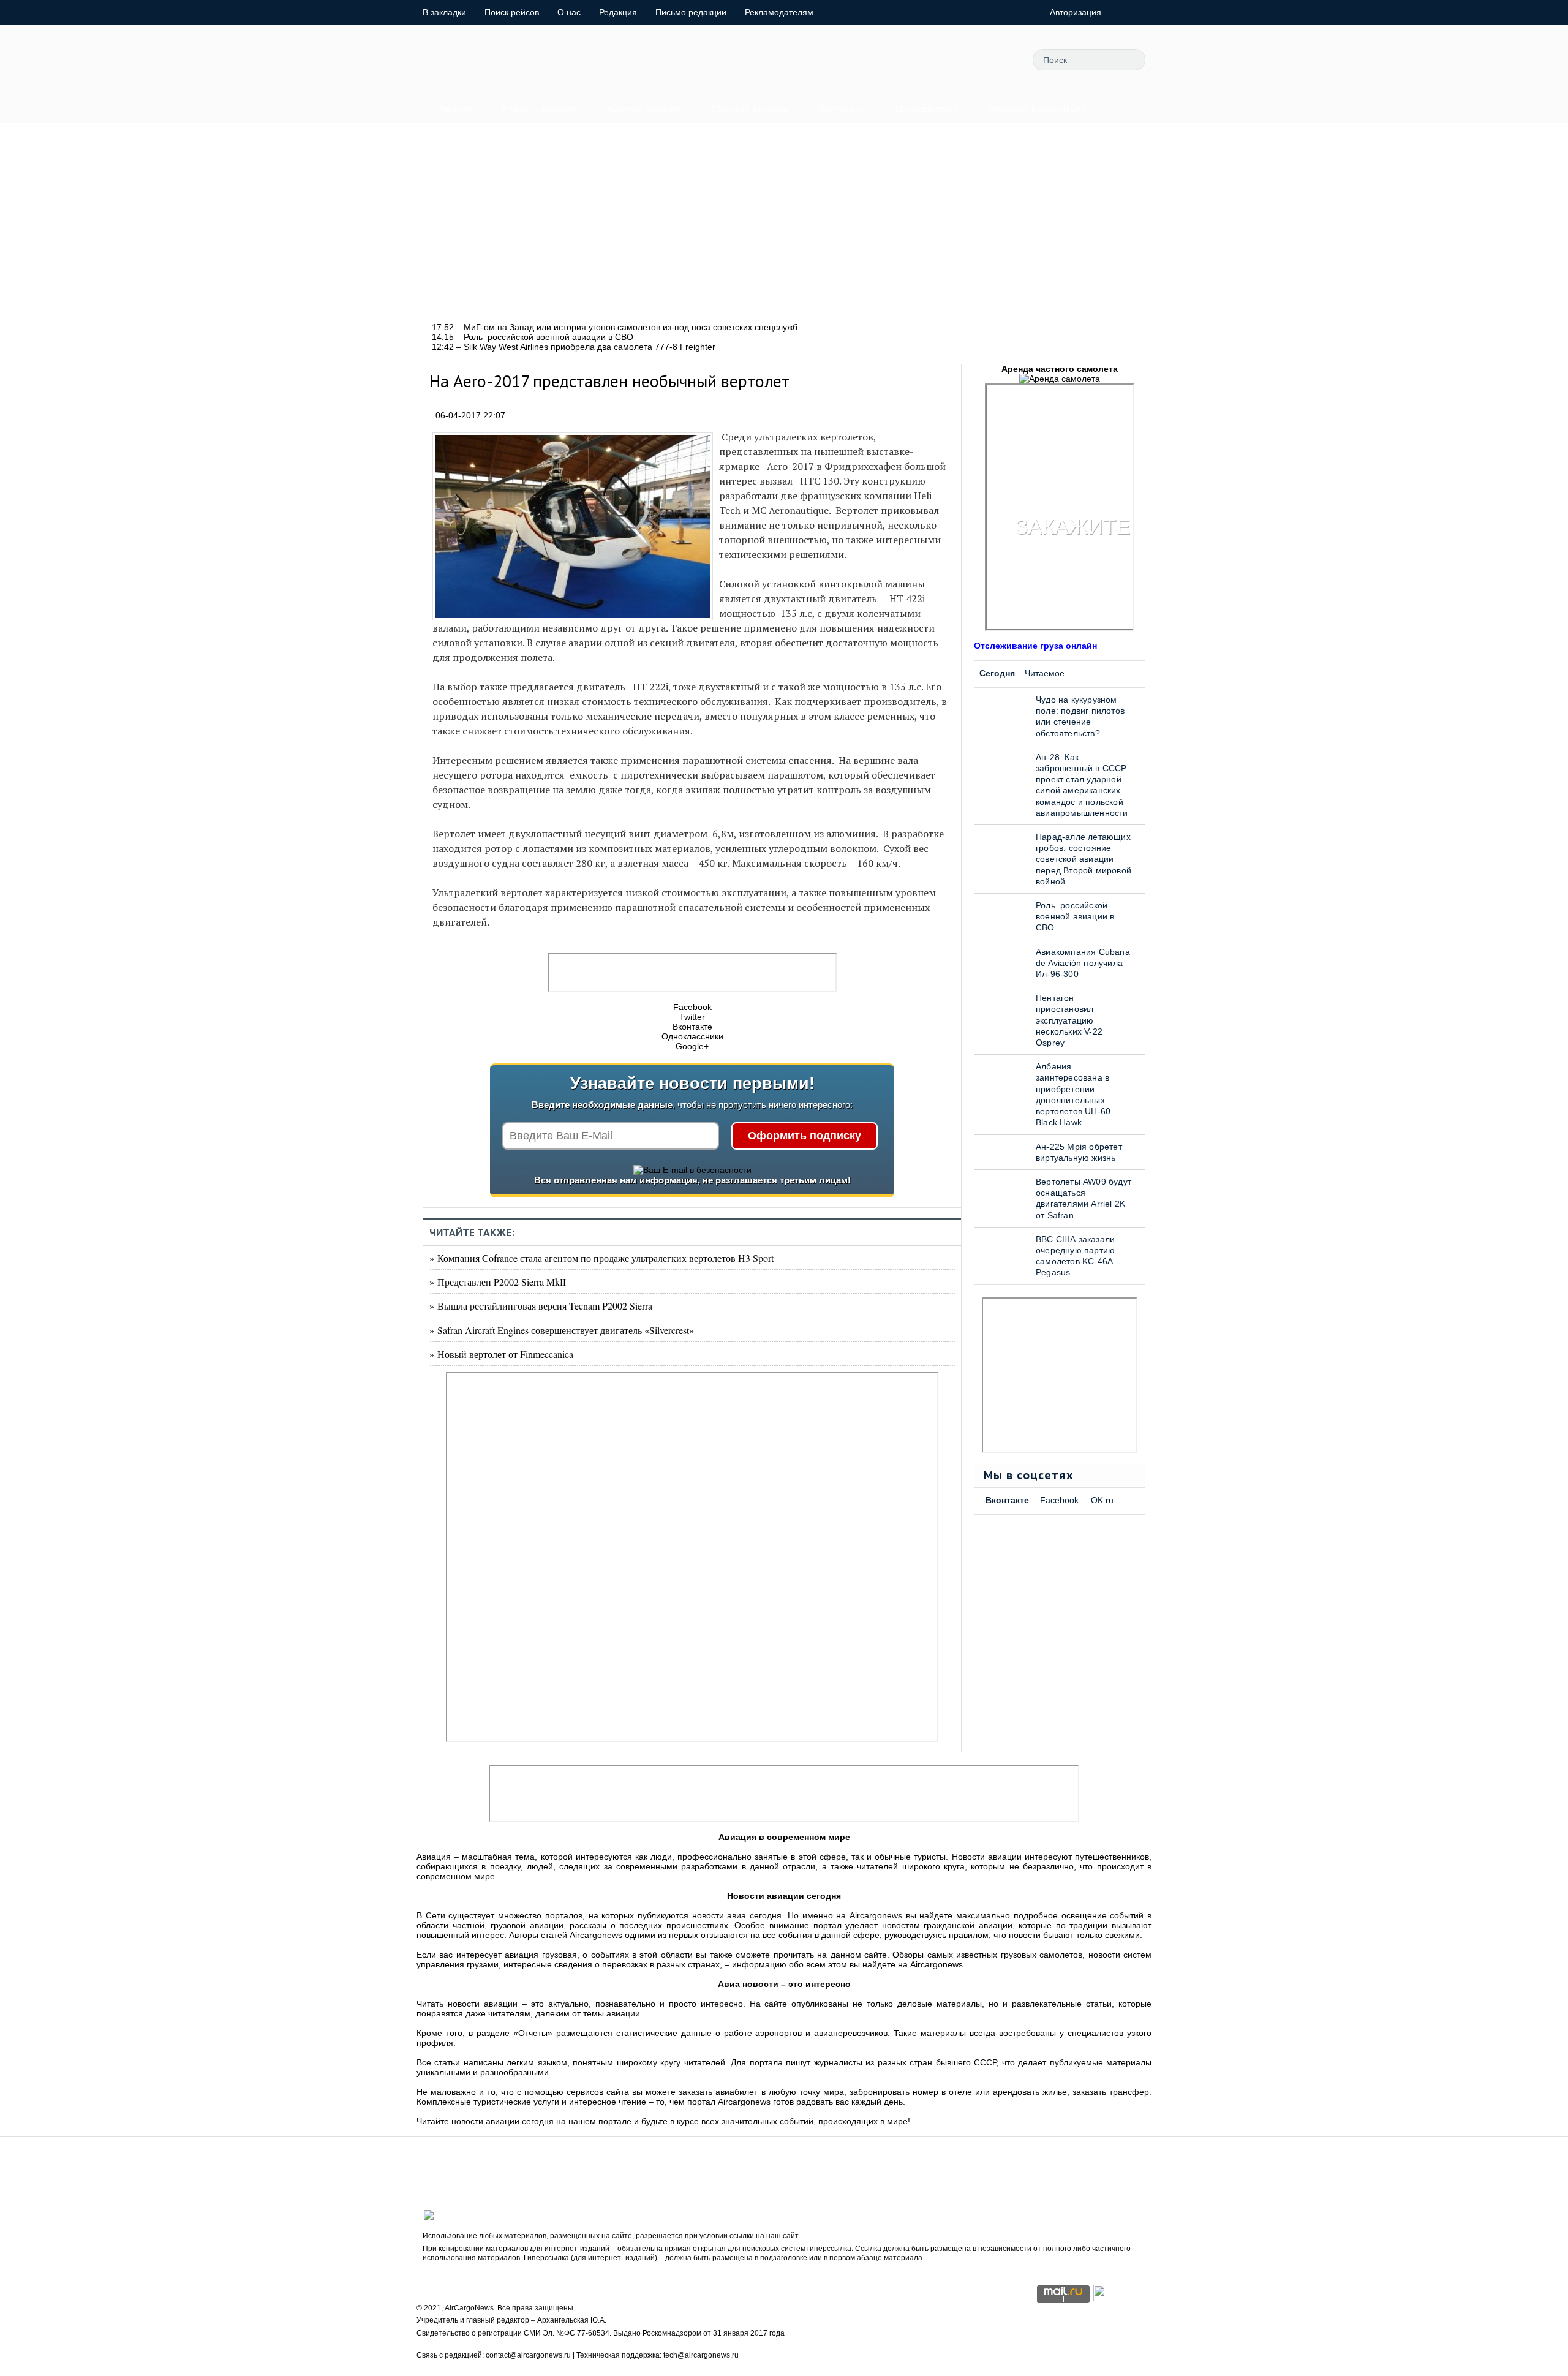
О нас (569, 12)
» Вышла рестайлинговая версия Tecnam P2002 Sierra (541, 1306)
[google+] (971, 59)
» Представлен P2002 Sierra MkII (498, 1282)
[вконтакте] (944, 59)
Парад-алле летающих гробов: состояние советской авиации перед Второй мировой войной (1084, 859)
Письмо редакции (691, 12)
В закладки (444, 12)
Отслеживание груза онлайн (1035, 646)
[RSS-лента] (999, 59)
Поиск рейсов (512, 12)
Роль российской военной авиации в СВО (1075, 916)
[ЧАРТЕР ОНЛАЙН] (1118, 2298)
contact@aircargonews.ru (528, 2355)
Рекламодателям (779, 12)
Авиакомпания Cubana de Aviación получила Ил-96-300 (1083, 963)
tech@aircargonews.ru (701, 2355)
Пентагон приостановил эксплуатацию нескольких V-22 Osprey (1069, 1020)
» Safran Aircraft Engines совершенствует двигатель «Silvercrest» (562, 1330)
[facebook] (916, 59)
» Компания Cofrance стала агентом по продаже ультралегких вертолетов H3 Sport (601, 1258)
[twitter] (889, 59)
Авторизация (1076, 12)
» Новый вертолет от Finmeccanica (501, 1354)
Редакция (618, 12)
